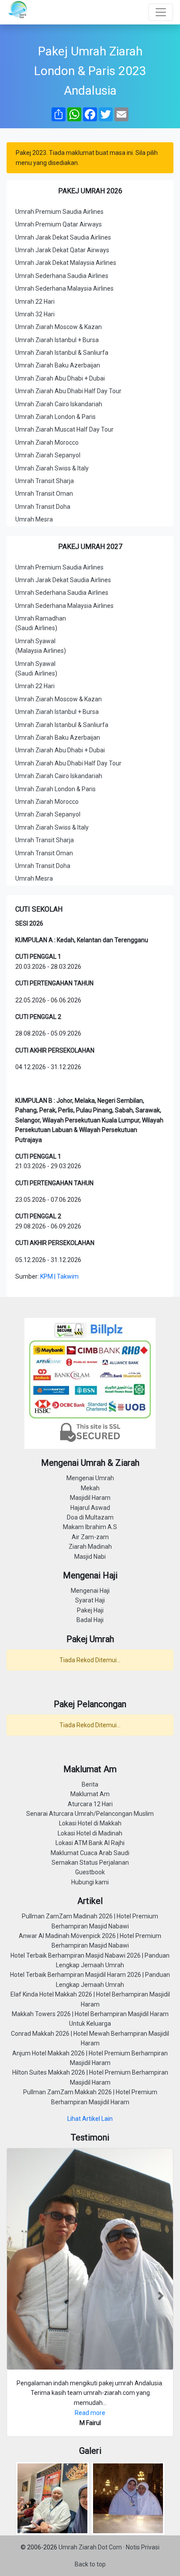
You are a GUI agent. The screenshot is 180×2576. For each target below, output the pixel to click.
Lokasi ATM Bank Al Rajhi (90, 1843)
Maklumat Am (90, 1794)
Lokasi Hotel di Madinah (90, 1833)
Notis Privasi (143, 2547)
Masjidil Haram (90, 1498)
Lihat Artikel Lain (90, 2119)
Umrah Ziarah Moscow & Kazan (59, 327)
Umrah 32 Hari (35, 314)
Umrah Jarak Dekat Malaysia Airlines (66, 263)
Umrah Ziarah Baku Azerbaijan (58, 365)
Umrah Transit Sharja (45, 481)
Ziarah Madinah (90, 1547)
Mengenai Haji (90, 1591)
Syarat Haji (90, 1600)
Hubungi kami (90, 1882)
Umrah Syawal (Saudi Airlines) (36, 669)
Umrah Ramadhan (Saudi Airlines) (41, 623)
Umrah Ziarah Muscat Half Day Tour (64, 429)
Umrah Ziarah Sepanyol (48, 455)
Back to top (90, 2564)
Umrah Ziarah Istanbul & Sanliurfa (62, 353)
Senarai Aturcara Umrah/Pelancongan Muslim (90, 1814)
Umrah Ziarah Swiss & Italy (52, 468)
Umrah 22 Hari (35, 302)
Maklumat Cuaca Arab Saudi (90, 1853)
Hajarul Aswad (90, 1508)
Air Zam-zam (90, 1537)
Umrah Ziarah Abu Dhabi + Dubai (60, 378)
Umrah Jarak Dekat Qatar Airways (62, 250)
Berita (90, 1784)
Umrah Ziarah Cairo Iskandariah (59, 404)
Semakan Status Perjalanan (90, 1863)
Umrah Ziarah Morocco (47, 442)
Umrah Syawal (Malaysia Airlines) (41, 646)
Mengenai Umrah (90, 1478)
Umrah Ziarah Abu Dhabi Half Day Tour (68, 391)
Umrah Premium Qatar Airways (59, 224)
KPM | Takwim (59, 1276)
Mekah (90, 1488)
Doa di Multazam (90, 1517)
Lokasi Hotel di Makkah (90, 1823)
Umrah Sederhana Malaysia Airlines (64, 288)
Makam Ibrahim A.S (90, 1527)
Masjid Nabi (90, 1557)
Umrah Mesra (34, 519)
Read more (90, 2413)
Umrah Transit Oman (44, 494)
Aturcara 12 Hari (90, 1804)
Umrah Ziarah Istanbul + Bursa (57, 340)
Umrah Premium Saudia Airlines (59, 212)
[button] (19, 2296)
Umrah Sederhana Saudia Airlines (62, 276)
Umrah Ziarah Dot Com (91, 2547)
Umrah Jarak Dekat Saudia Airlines (63, 237)
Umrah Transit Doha (43, 507)
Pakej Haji (90, 1610)
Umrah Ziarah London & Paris (55, 417)
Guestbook (90, 1872)
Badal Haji (90, 1620)
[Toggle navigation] (161, 12)
